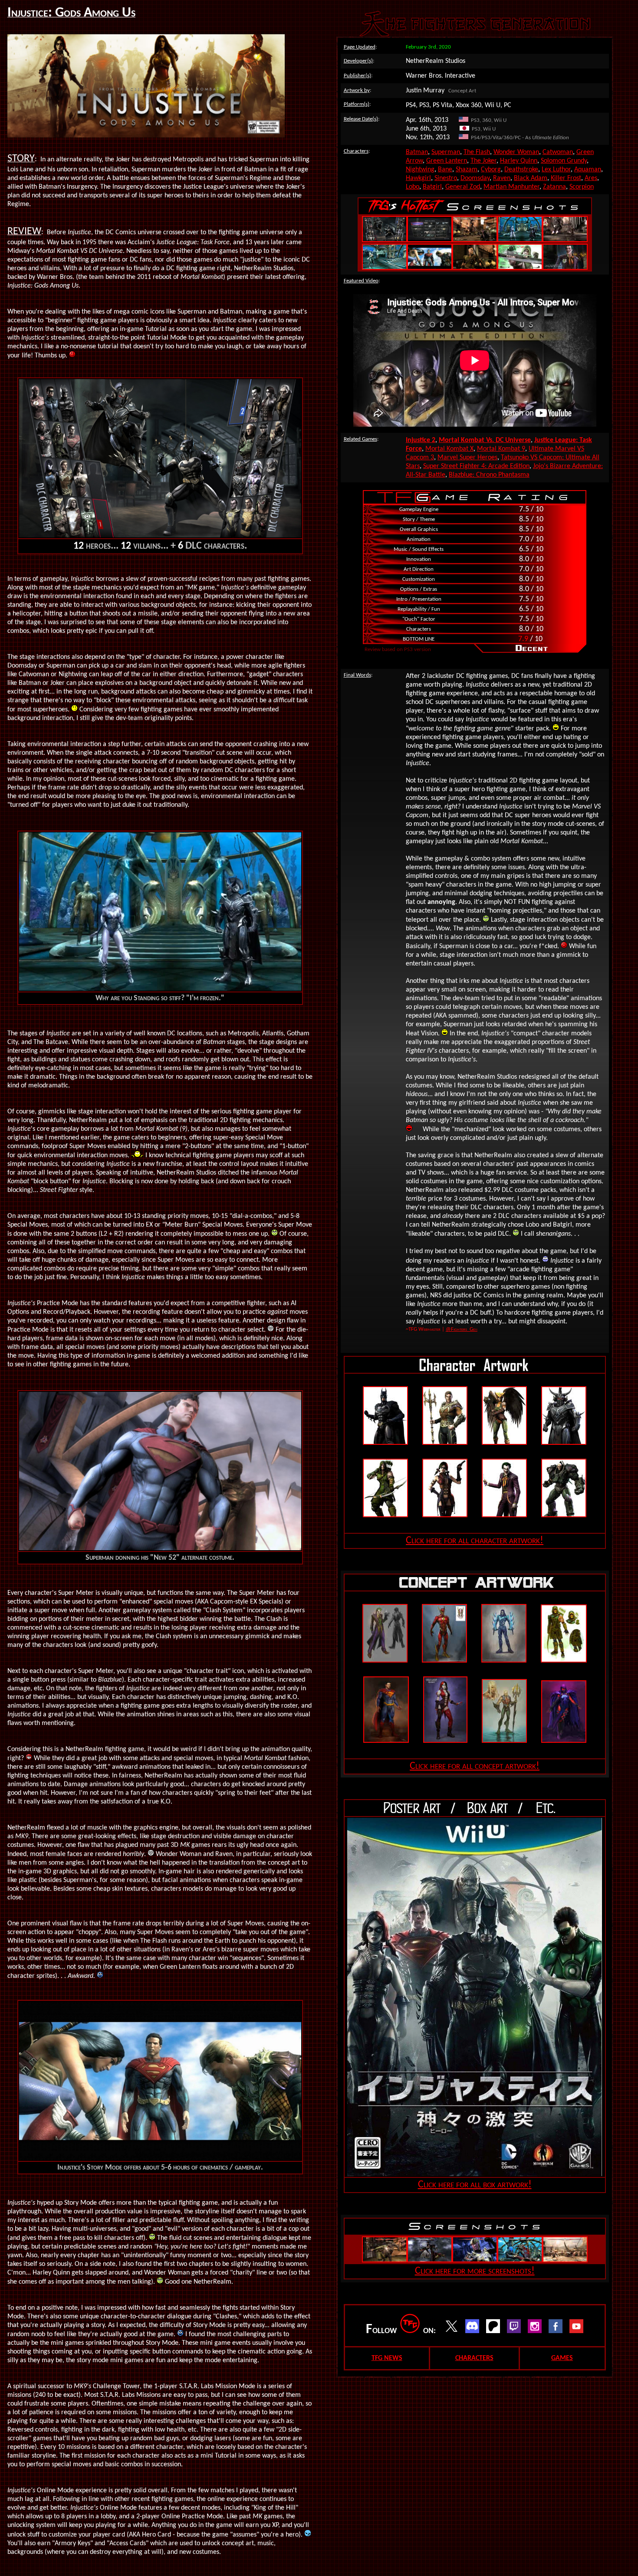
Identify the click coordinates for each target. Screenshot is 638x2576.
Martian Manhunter (511, 187)
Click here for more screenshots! (475, 2271)
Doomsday (475, 178)
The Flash (477, 152)
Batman (417, 152)
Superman (446, 152)
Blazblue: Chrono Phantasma (489, 475)
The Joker (483, 161)
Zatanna (554, 187)
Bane (445, 170)
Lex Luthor (556, 170)
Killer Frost (566, 178)
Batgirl (432, 187)
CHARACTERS (474, 2358)
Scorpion (582, 187)
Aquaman (588, 170)
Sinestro (446, 178)
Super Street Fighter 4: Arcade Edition (476, 466)
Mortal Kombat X (449, 449)
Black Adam (531, 178)
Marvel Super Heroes (467, 458)
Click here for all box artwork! (475, 2185)
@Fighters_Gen (462, 1329)
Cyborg (491, 170)
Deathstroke (521, 170)
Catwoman (558, 152)
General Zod (463, 187)
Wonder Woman (516, 152)
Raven (502, 178)
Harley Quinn (519, 161)
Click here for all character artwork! (475, 1541)
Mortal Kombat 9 (501, 449)
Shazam (467, 170)
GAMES (562, 2358)
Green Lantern (447, 161)
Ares (591, 178)
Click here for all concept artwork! (475, 1766)
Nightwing (420, 170)
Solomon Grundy (564, 161)
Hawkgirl (418, 178)
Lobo (413, 187)
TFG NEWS (387, 2358)
